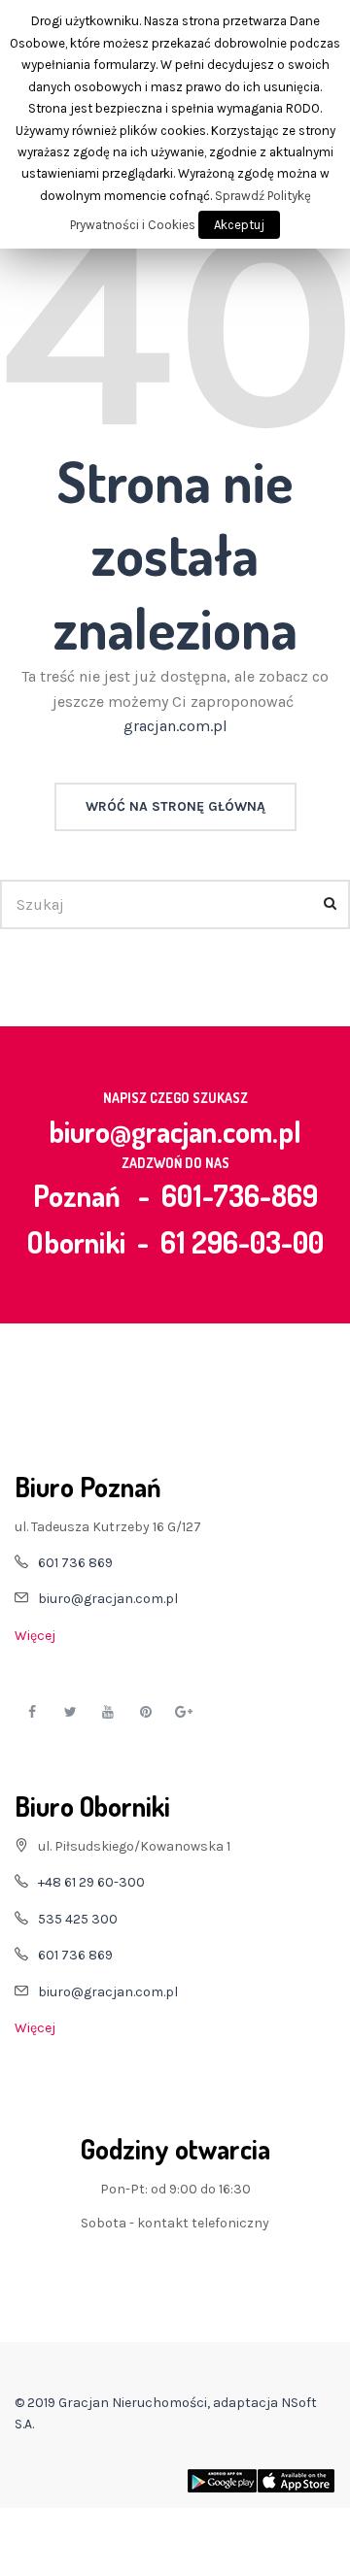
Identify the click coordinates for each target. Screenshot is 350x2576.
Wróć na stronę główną (175, 806)
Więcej (35, 1636)
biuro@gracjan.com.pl (175, 1131)
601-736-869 (240, 1195)
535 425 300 (78, 1919)
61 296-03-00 (242, 1242)
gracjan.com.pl (175, 726)
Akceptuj (239, 225)
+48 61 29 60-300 (91, 1882)
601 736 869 (75, 1563)
